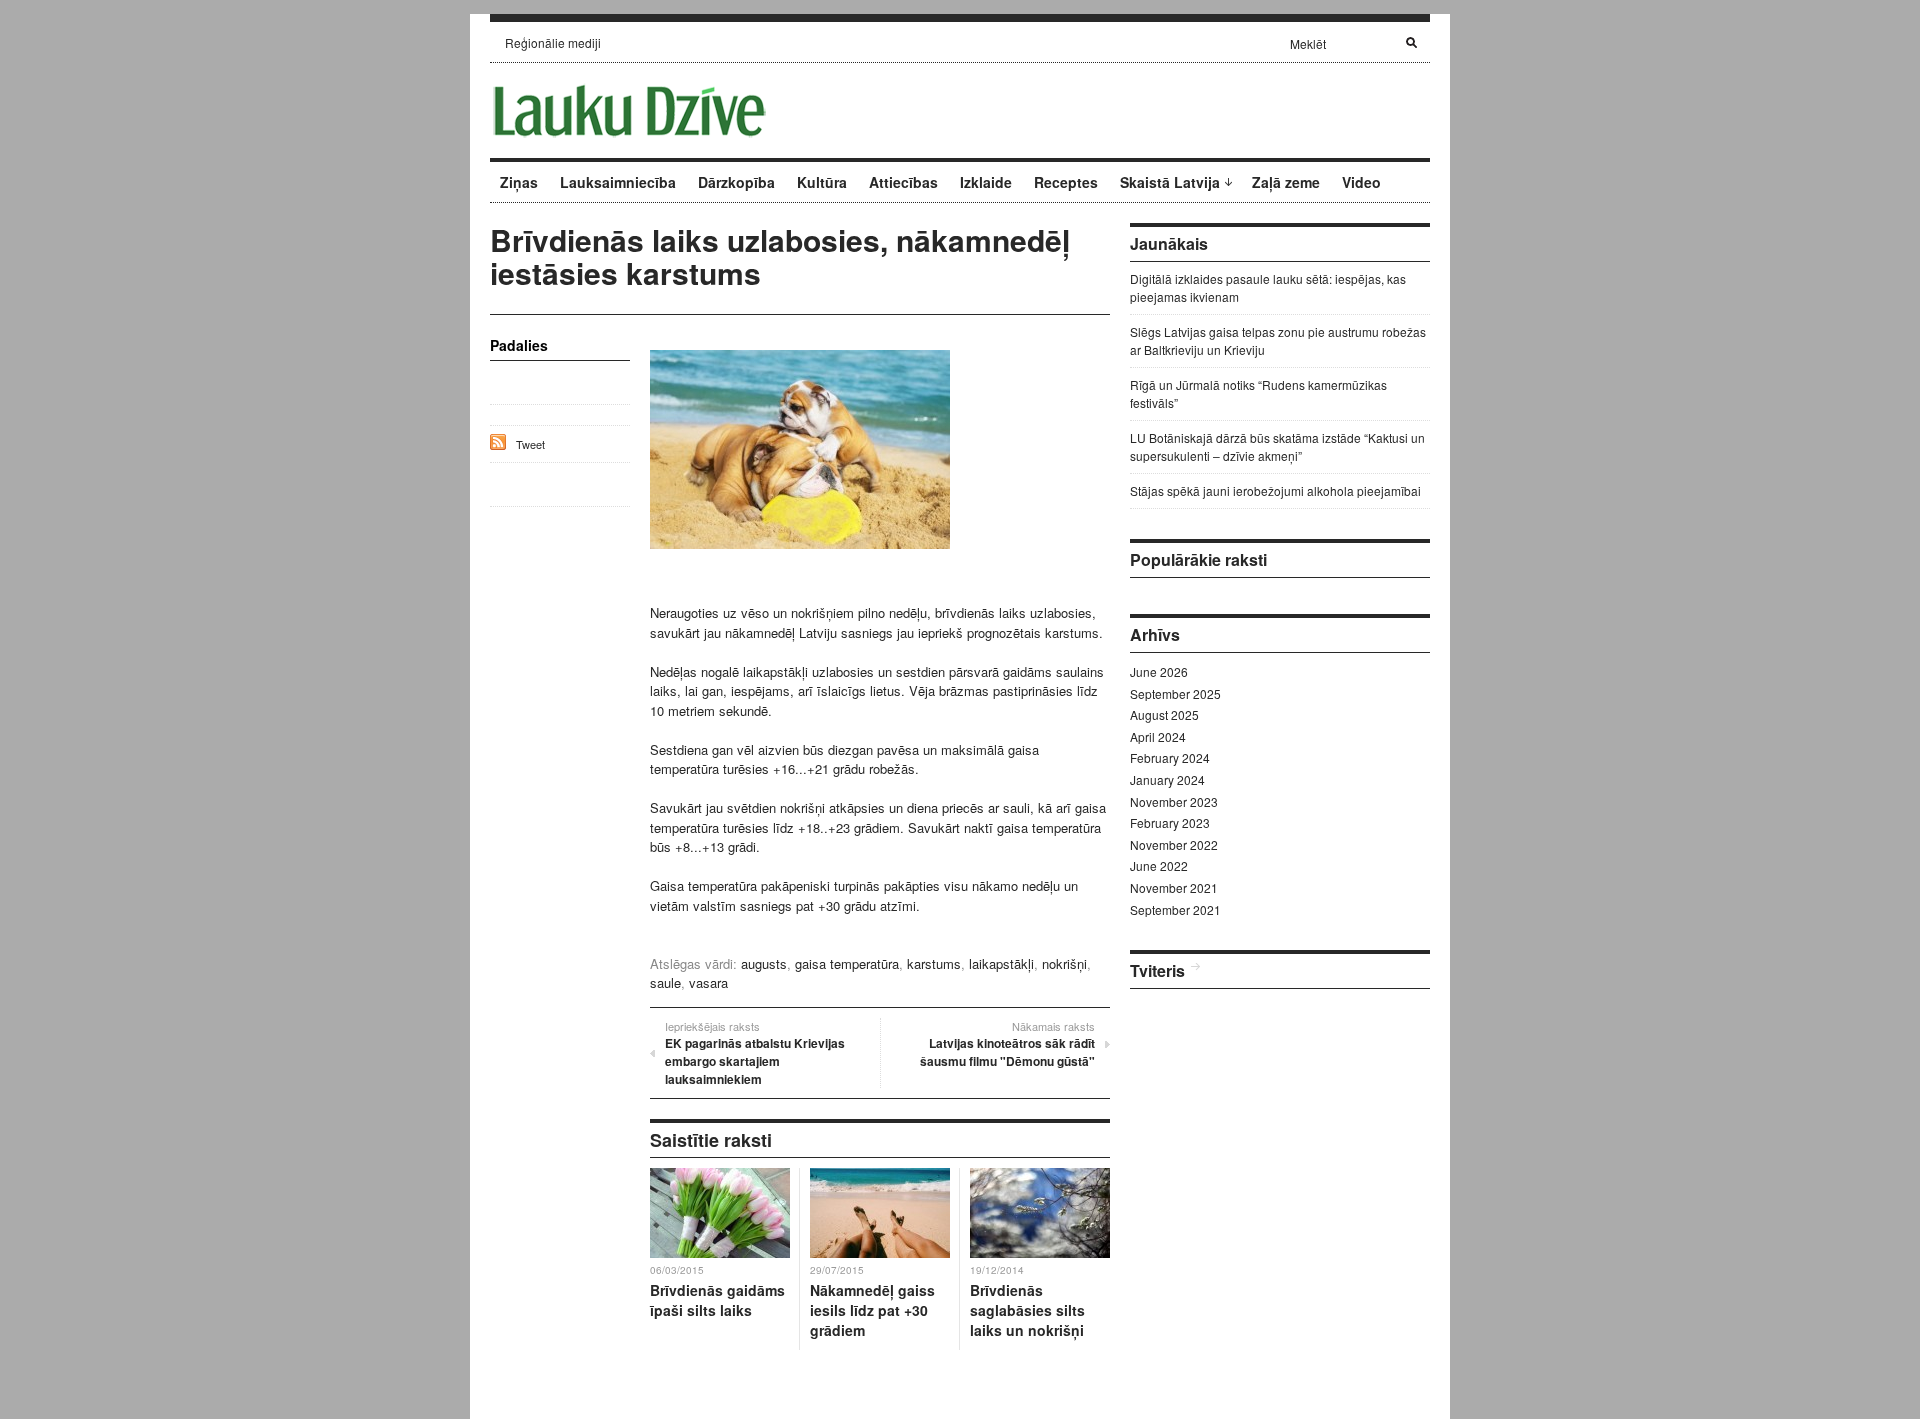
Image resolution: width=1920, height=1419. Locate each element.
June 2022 (1159, 865)
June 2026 (1159, 671)
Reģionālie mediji (553, 42)
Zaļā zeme (1286, 182)
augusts (764, 963)
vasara (708, 982)
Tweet (530, 444)
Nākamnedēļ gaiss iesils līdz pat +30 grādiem (872, 1310)
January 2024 (1167, 779)
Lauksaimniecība (618, 182)
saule (665, 982)
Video (1361, 182)
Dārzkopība (736, 182)
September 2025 (1175, 693)
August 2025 (1164, 714)
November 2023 (1174, 801)
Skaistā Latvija (1170, 182)
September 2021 (1175, 909)
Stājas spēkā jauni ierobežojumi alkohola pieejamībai (1275, 490)
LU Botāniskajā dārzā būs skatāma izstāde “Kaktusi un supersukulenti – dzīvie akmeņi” (1277, 446)
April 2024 (1158, 736)
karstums (934, 963)
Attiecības (903, 182)
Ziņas (519, 182)
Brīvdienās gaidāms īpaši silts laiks (717, 1300)
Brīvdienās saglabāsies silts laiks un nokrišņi (1027, 1310)
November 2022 (1174, 844)
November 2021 (1174, 887)
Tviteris (1157, 970)
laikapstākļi (1001, 963)
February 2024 (1170, 757)
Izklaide (986, 182)
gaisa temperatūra (847, 963)
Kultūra (822, 182)
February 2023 (1170, 822)
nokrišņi (1064, 963)
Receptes (1066, 182)
